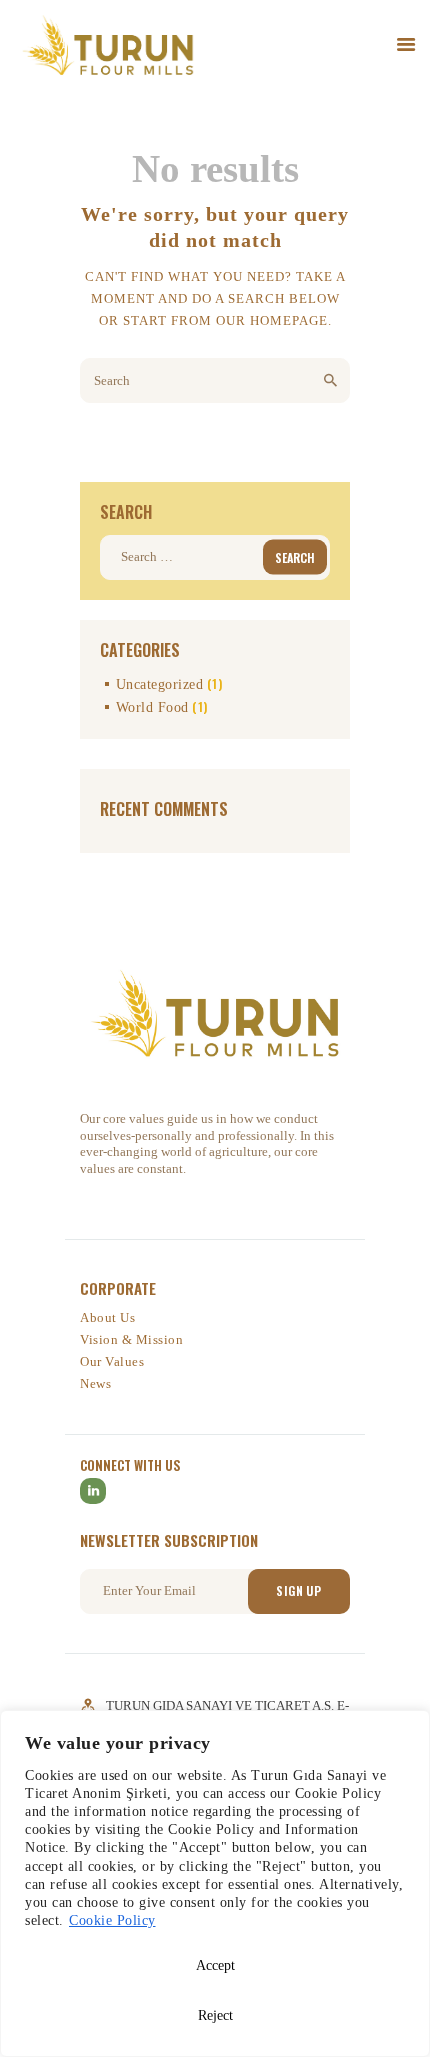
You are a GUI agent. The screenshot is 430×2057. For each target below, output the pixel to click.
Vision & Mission (131, 1339)
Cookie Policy (112, 1920)
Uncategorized (160, 684)
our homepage (272, 320)
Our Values (112, 1361)
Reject (215, 2015)
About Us (107, 1317)
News (95, 1383)
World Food (152, 707)
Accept (215, 1965)
